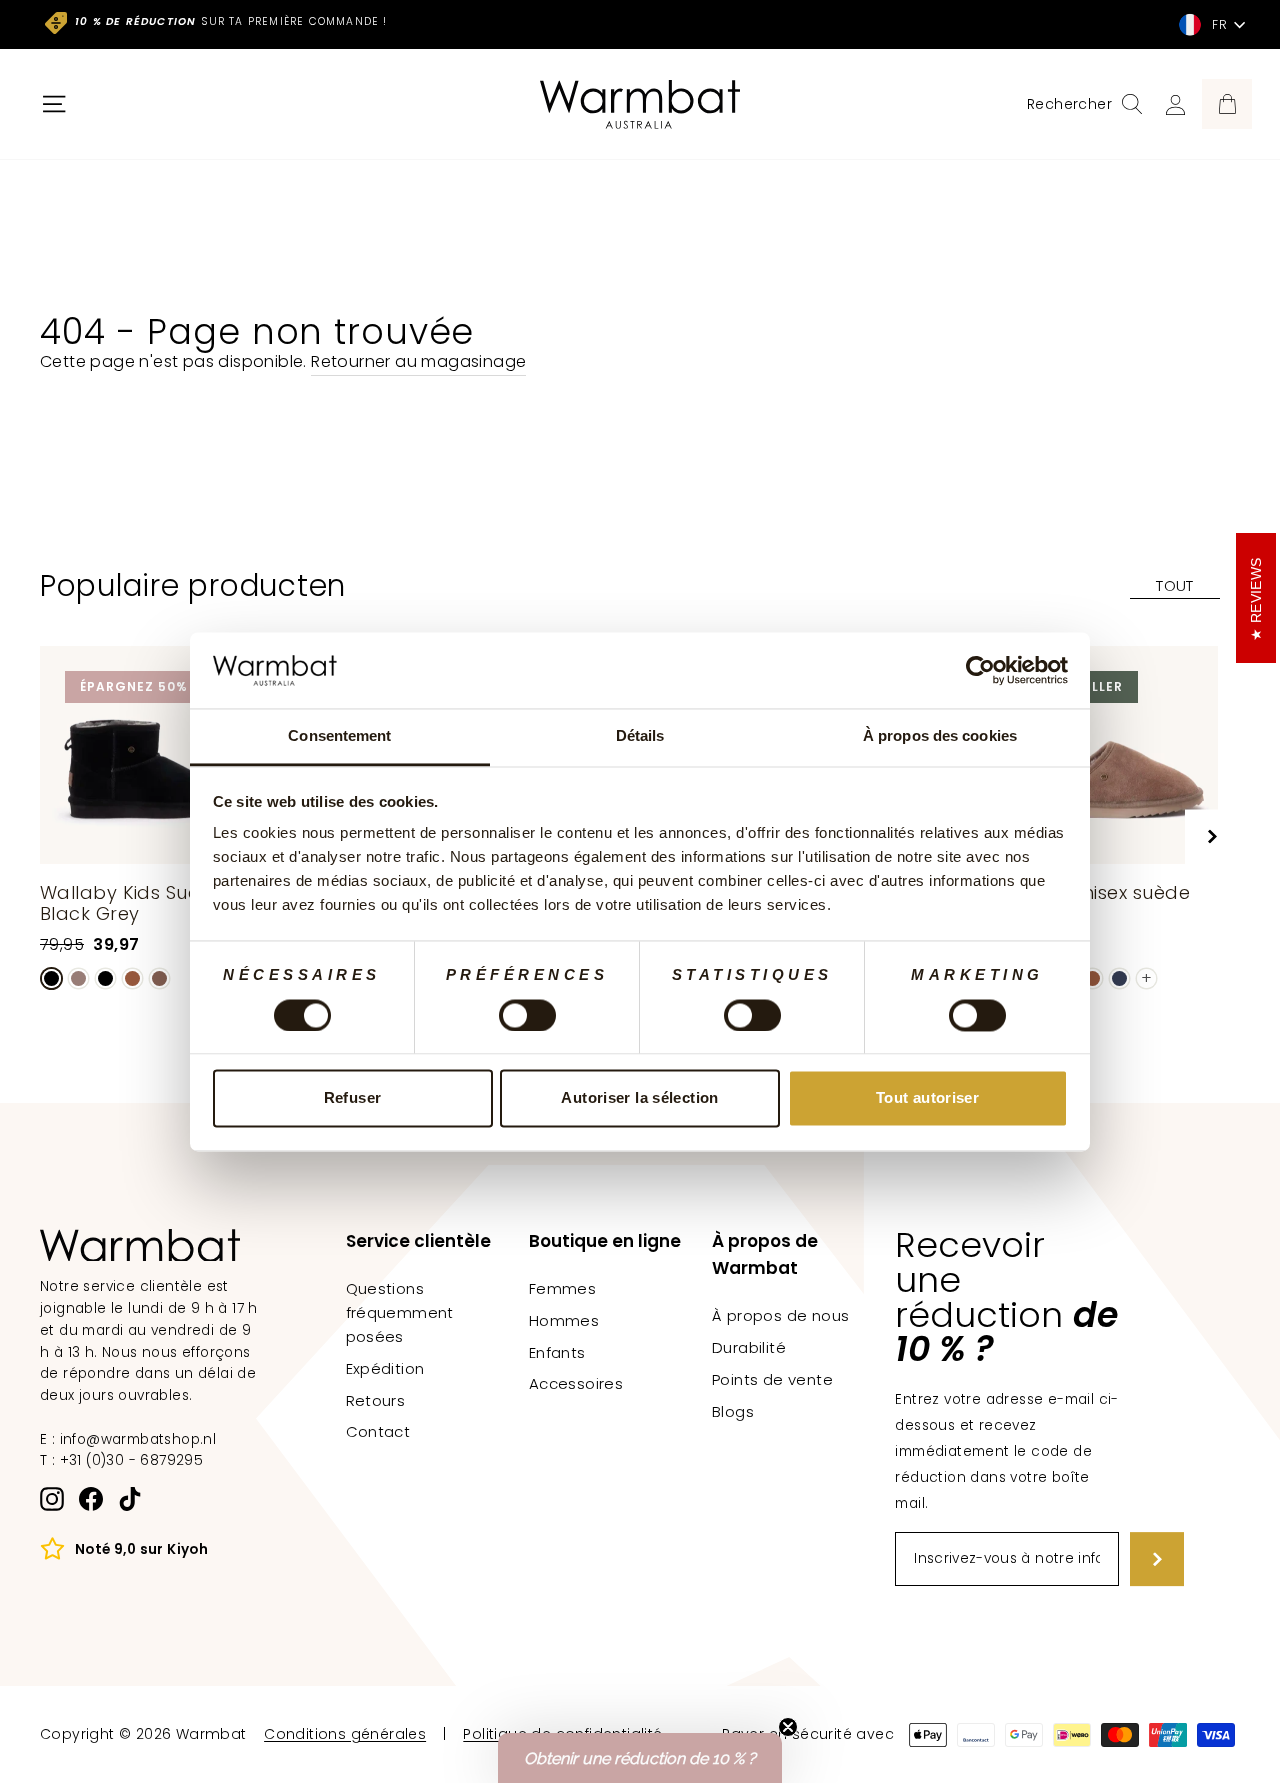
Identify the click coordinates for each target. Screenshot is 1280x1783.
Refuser (353, 1098)
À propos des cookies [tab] (940, 736)
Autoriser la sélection (639, 1098)
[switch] (527, 1015)
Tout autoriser (927, 1098)
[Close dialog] (1008, 621)
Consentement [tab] (339, 736)
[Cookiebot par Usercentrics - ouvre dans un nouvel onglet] (980, 670)
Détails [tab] (640, 736)
